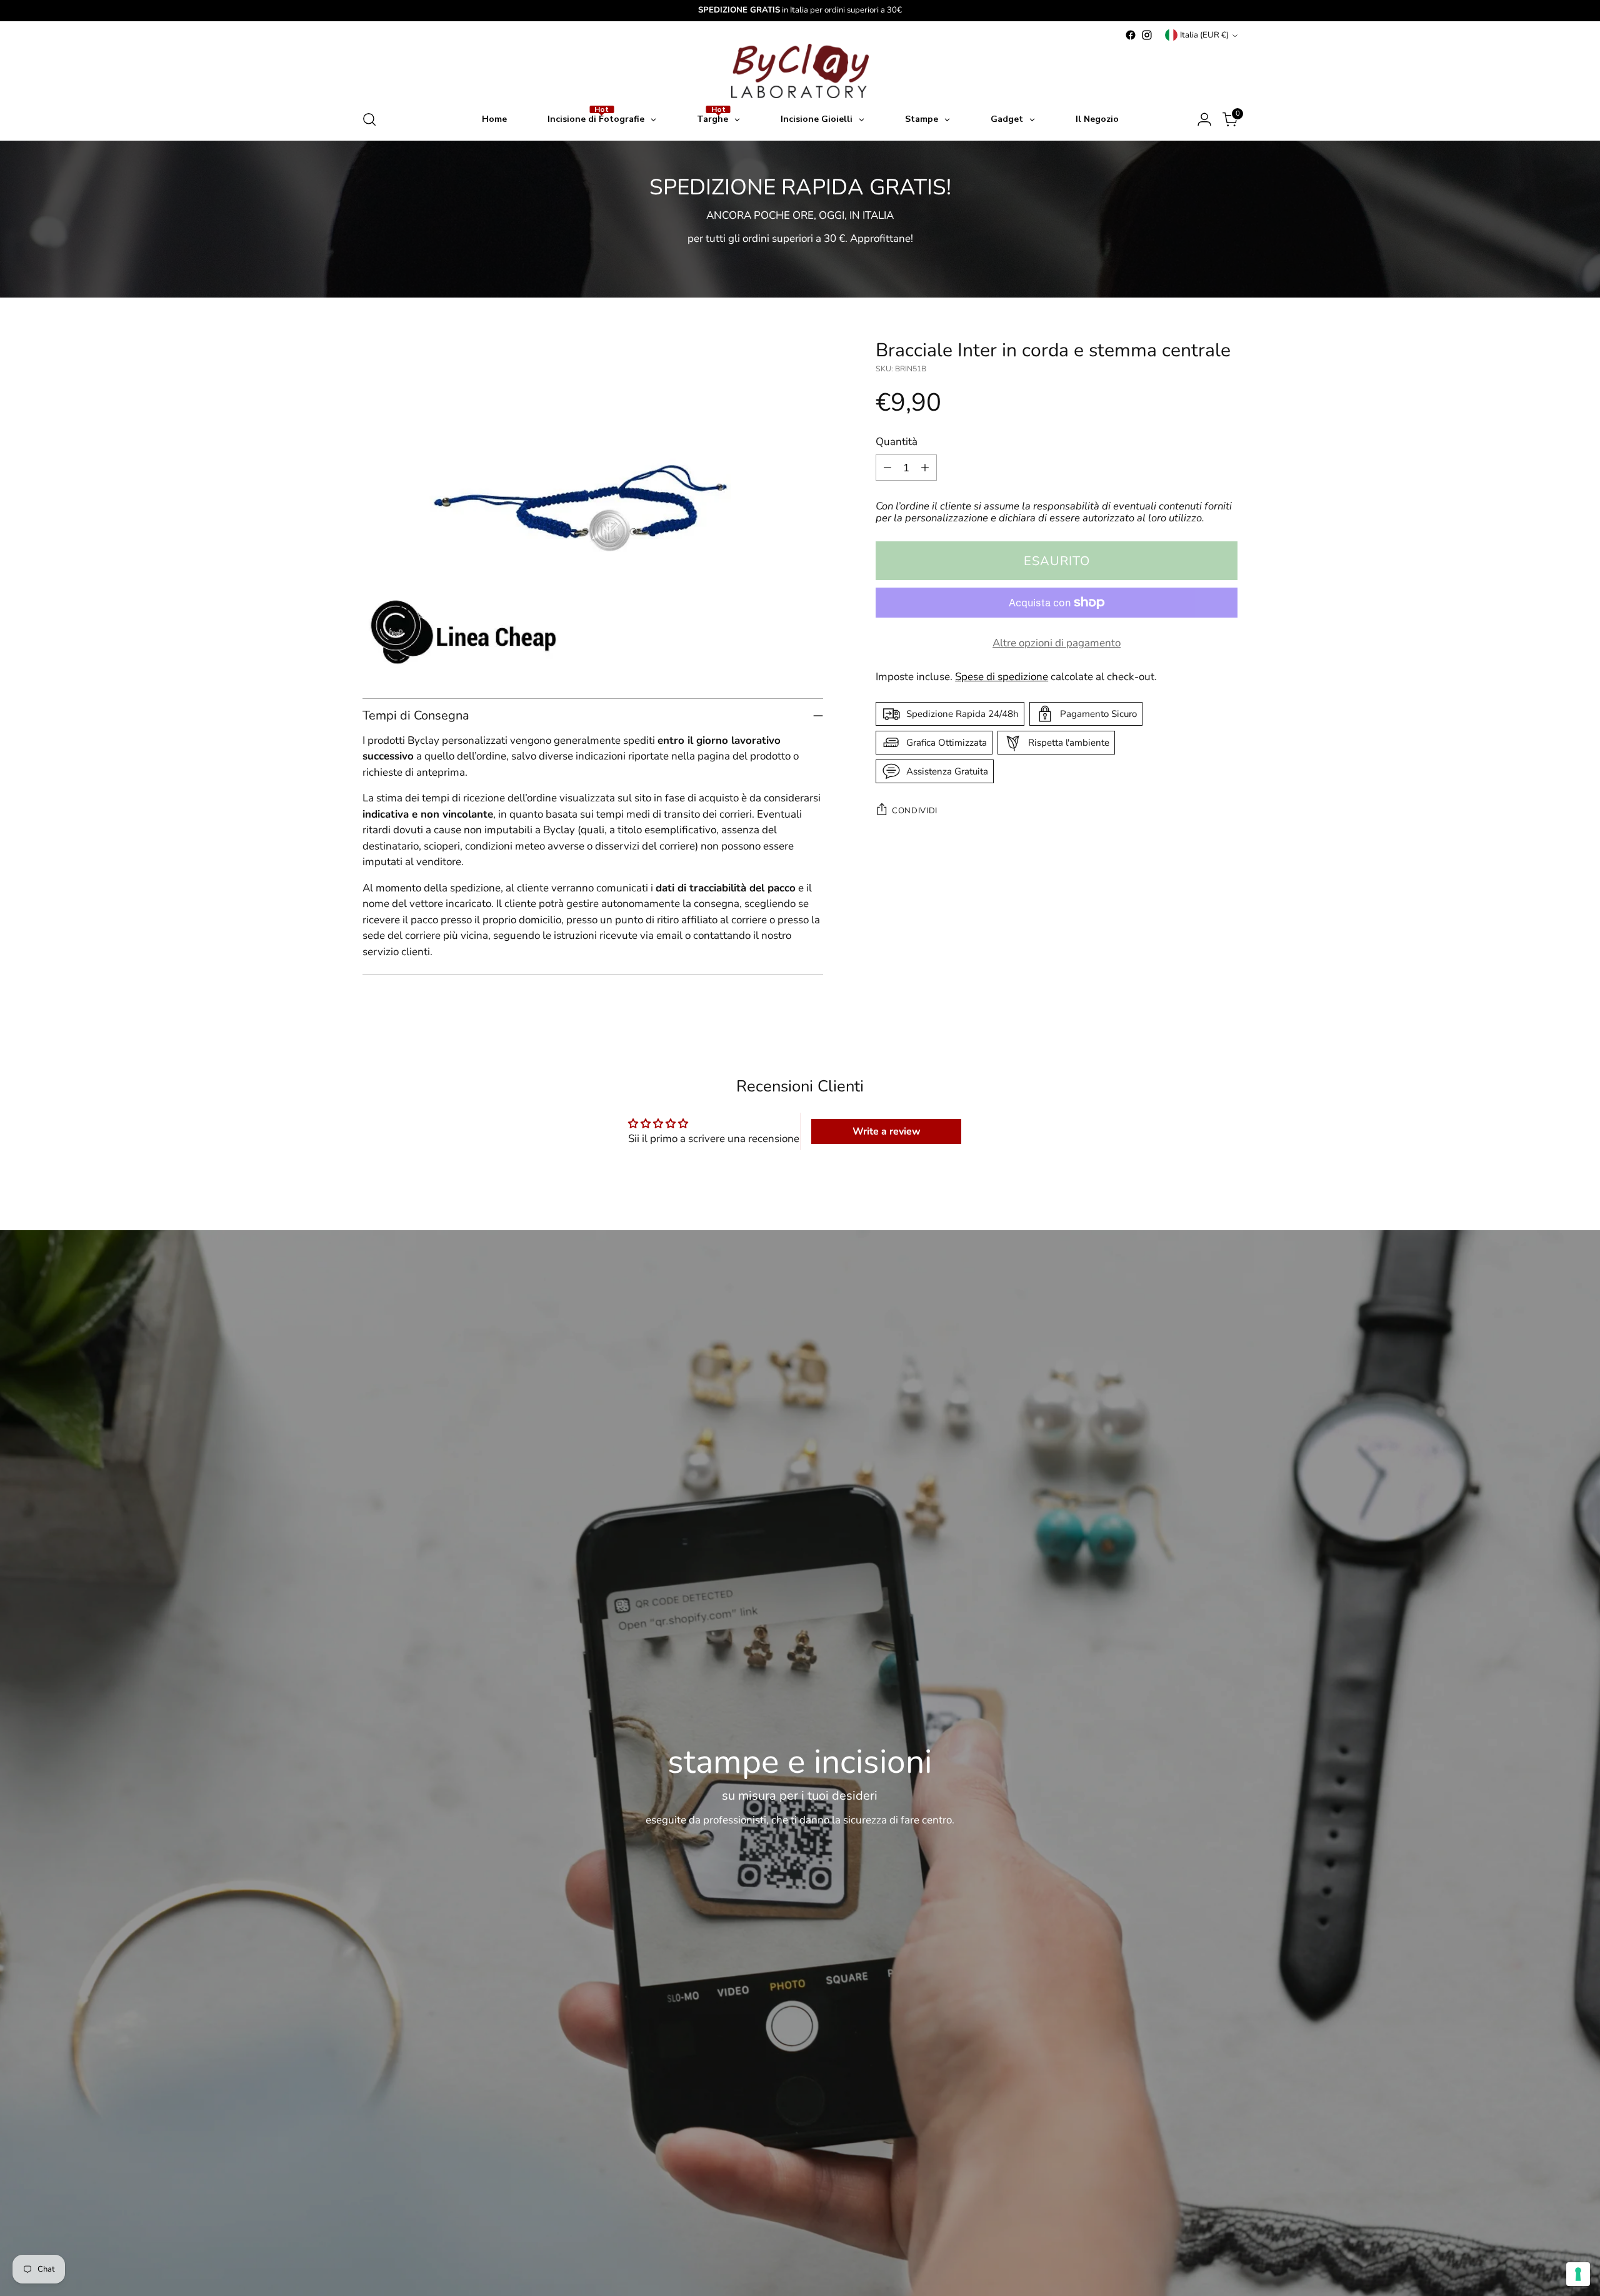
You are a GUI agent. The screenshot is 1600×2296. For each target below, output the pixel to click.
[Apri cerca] (369, 119)
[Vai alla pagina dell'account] (1204, 119)
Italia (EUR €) (1204, 35)
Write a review (887, 1131)
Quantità (897, 442)
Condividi (915, 810)
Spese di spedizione (1002, 676)
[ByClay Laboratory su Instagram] (1147, 35)
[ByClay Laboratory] (800, 71)
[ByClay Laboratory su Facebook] (1131, 35)
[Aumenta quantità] (925, 468)
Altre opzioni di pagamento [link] (1057, 643)
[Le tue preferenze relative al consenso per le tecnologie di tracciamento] (1578, 2274)
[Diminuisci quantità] (887, 468)
